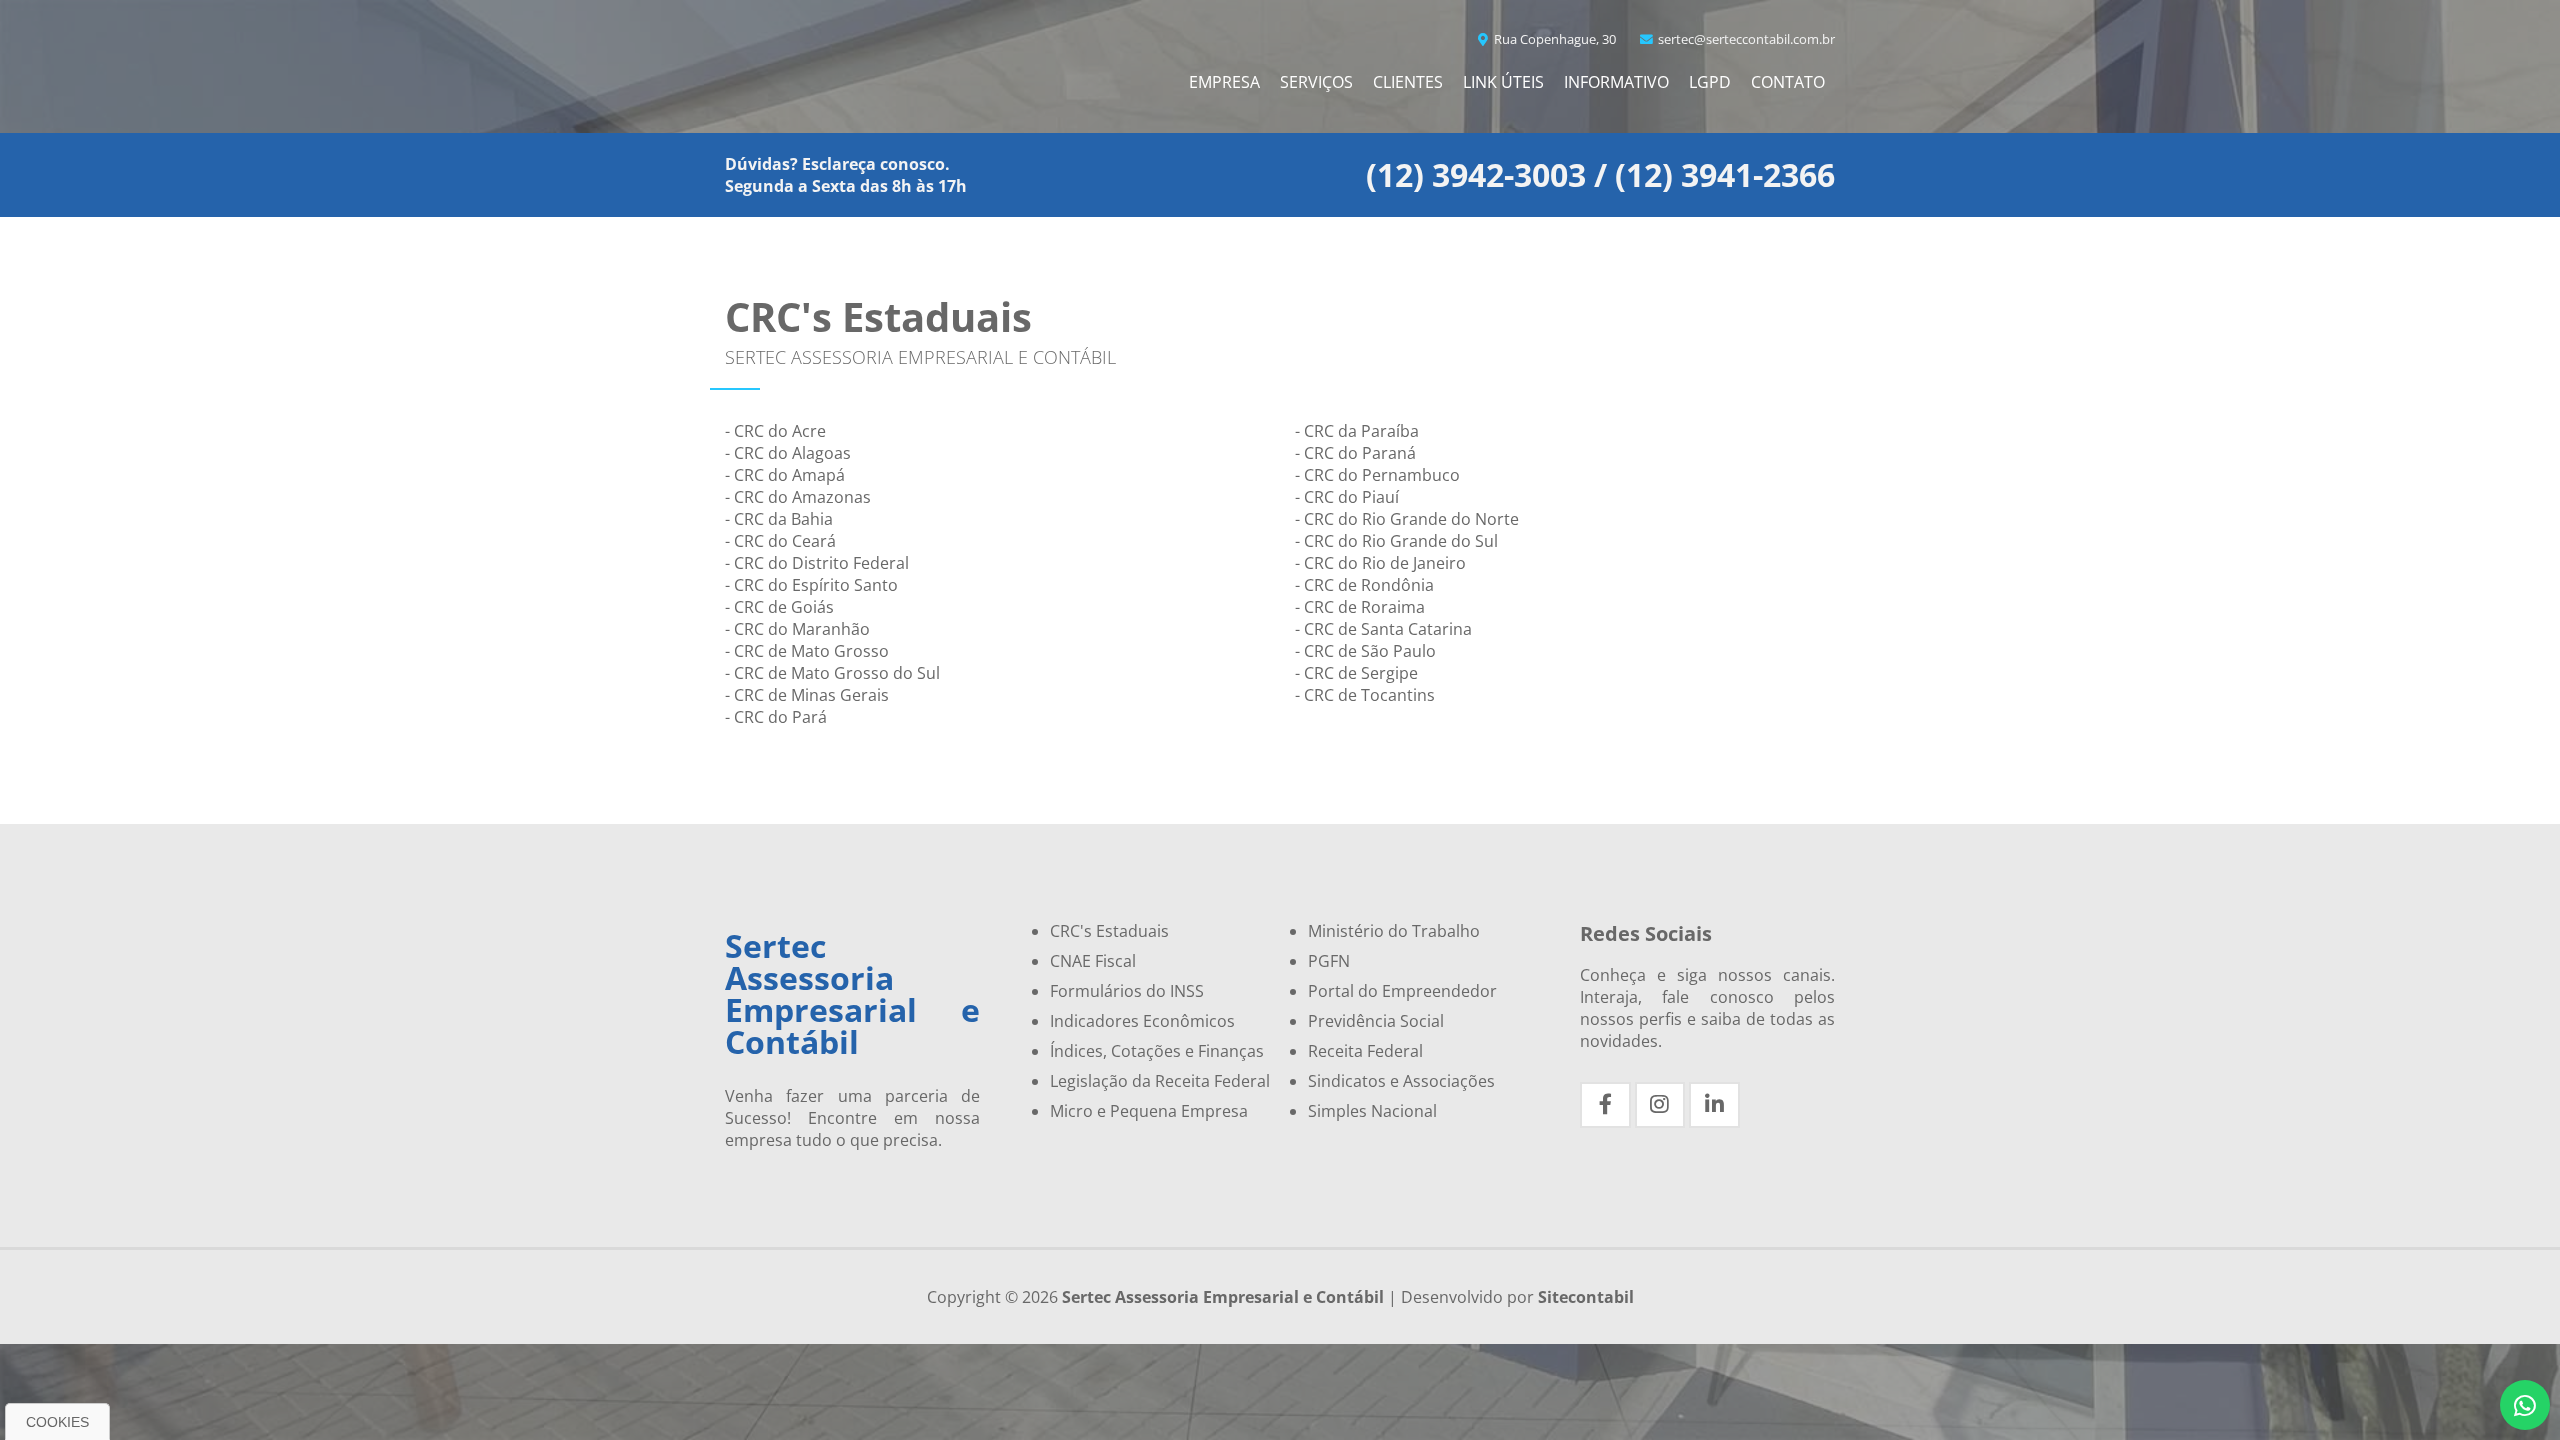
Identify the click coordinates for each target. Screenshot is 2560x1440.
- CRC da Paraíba (1357, 431)
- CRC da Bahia (779, 519)
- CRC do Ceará (780, 541)
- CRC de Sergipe (1356, 673)
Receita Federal (1365, 1051)
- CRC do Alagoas (788, 453)
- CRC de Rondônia (1364, 585)
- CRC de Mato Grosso (807, 651)
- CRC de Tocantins (1365, 695)
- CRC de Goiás (779, 607)
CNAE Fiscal (1093, 961)
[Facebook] (1605, 1105)
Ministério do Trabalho (1394, 931)
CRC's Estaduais (1109, 931)
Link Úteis (1503, 82)
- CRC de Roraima (1360, 607)
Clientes (1408, 82)
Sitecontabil (1586, 1297)
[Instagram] (1660, 1105)
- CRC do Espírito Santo (811, 585)
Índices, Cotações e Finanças (1157, 1051)
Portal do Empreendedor (1402, 991)
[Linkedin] (1714, 1105)
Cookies (57, 1422)
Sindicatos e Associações (1401, 1081)
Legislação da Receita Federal (1160, 1081)
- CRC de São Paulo (1365, 651)
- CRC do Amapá (785, 475)
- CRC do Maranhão (797, 629)
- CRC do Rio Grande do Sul (1396, 541)
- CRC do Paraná (1355, 453)
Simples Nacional (1372, 1111)
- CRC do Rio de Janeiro (1380, 563)
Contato (1788, 82)
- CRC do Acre (775, 431)
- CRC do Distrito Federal (817, 563)
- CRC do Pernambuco (1377, 475)
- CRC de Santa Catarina (1383, 629)
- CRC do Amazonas (798, 497)
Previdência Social (1376, 1021)
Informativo (1616, 82)
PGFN (1329, 961)
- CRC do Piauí (1347, 497)
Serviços (1316, 82)
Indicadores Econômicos (1142, 1021)
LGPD (1710, 82)
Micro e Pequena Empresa (1149, 1111)
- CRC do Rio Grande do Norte (1407, 519)
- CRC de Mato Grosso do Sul (832, 673)
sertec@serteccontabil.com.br (1745, 39)
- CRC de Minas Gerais (807, 695)
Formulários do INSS (1127, 991)
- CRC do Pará (776, 717)
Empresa (1224, 82)
